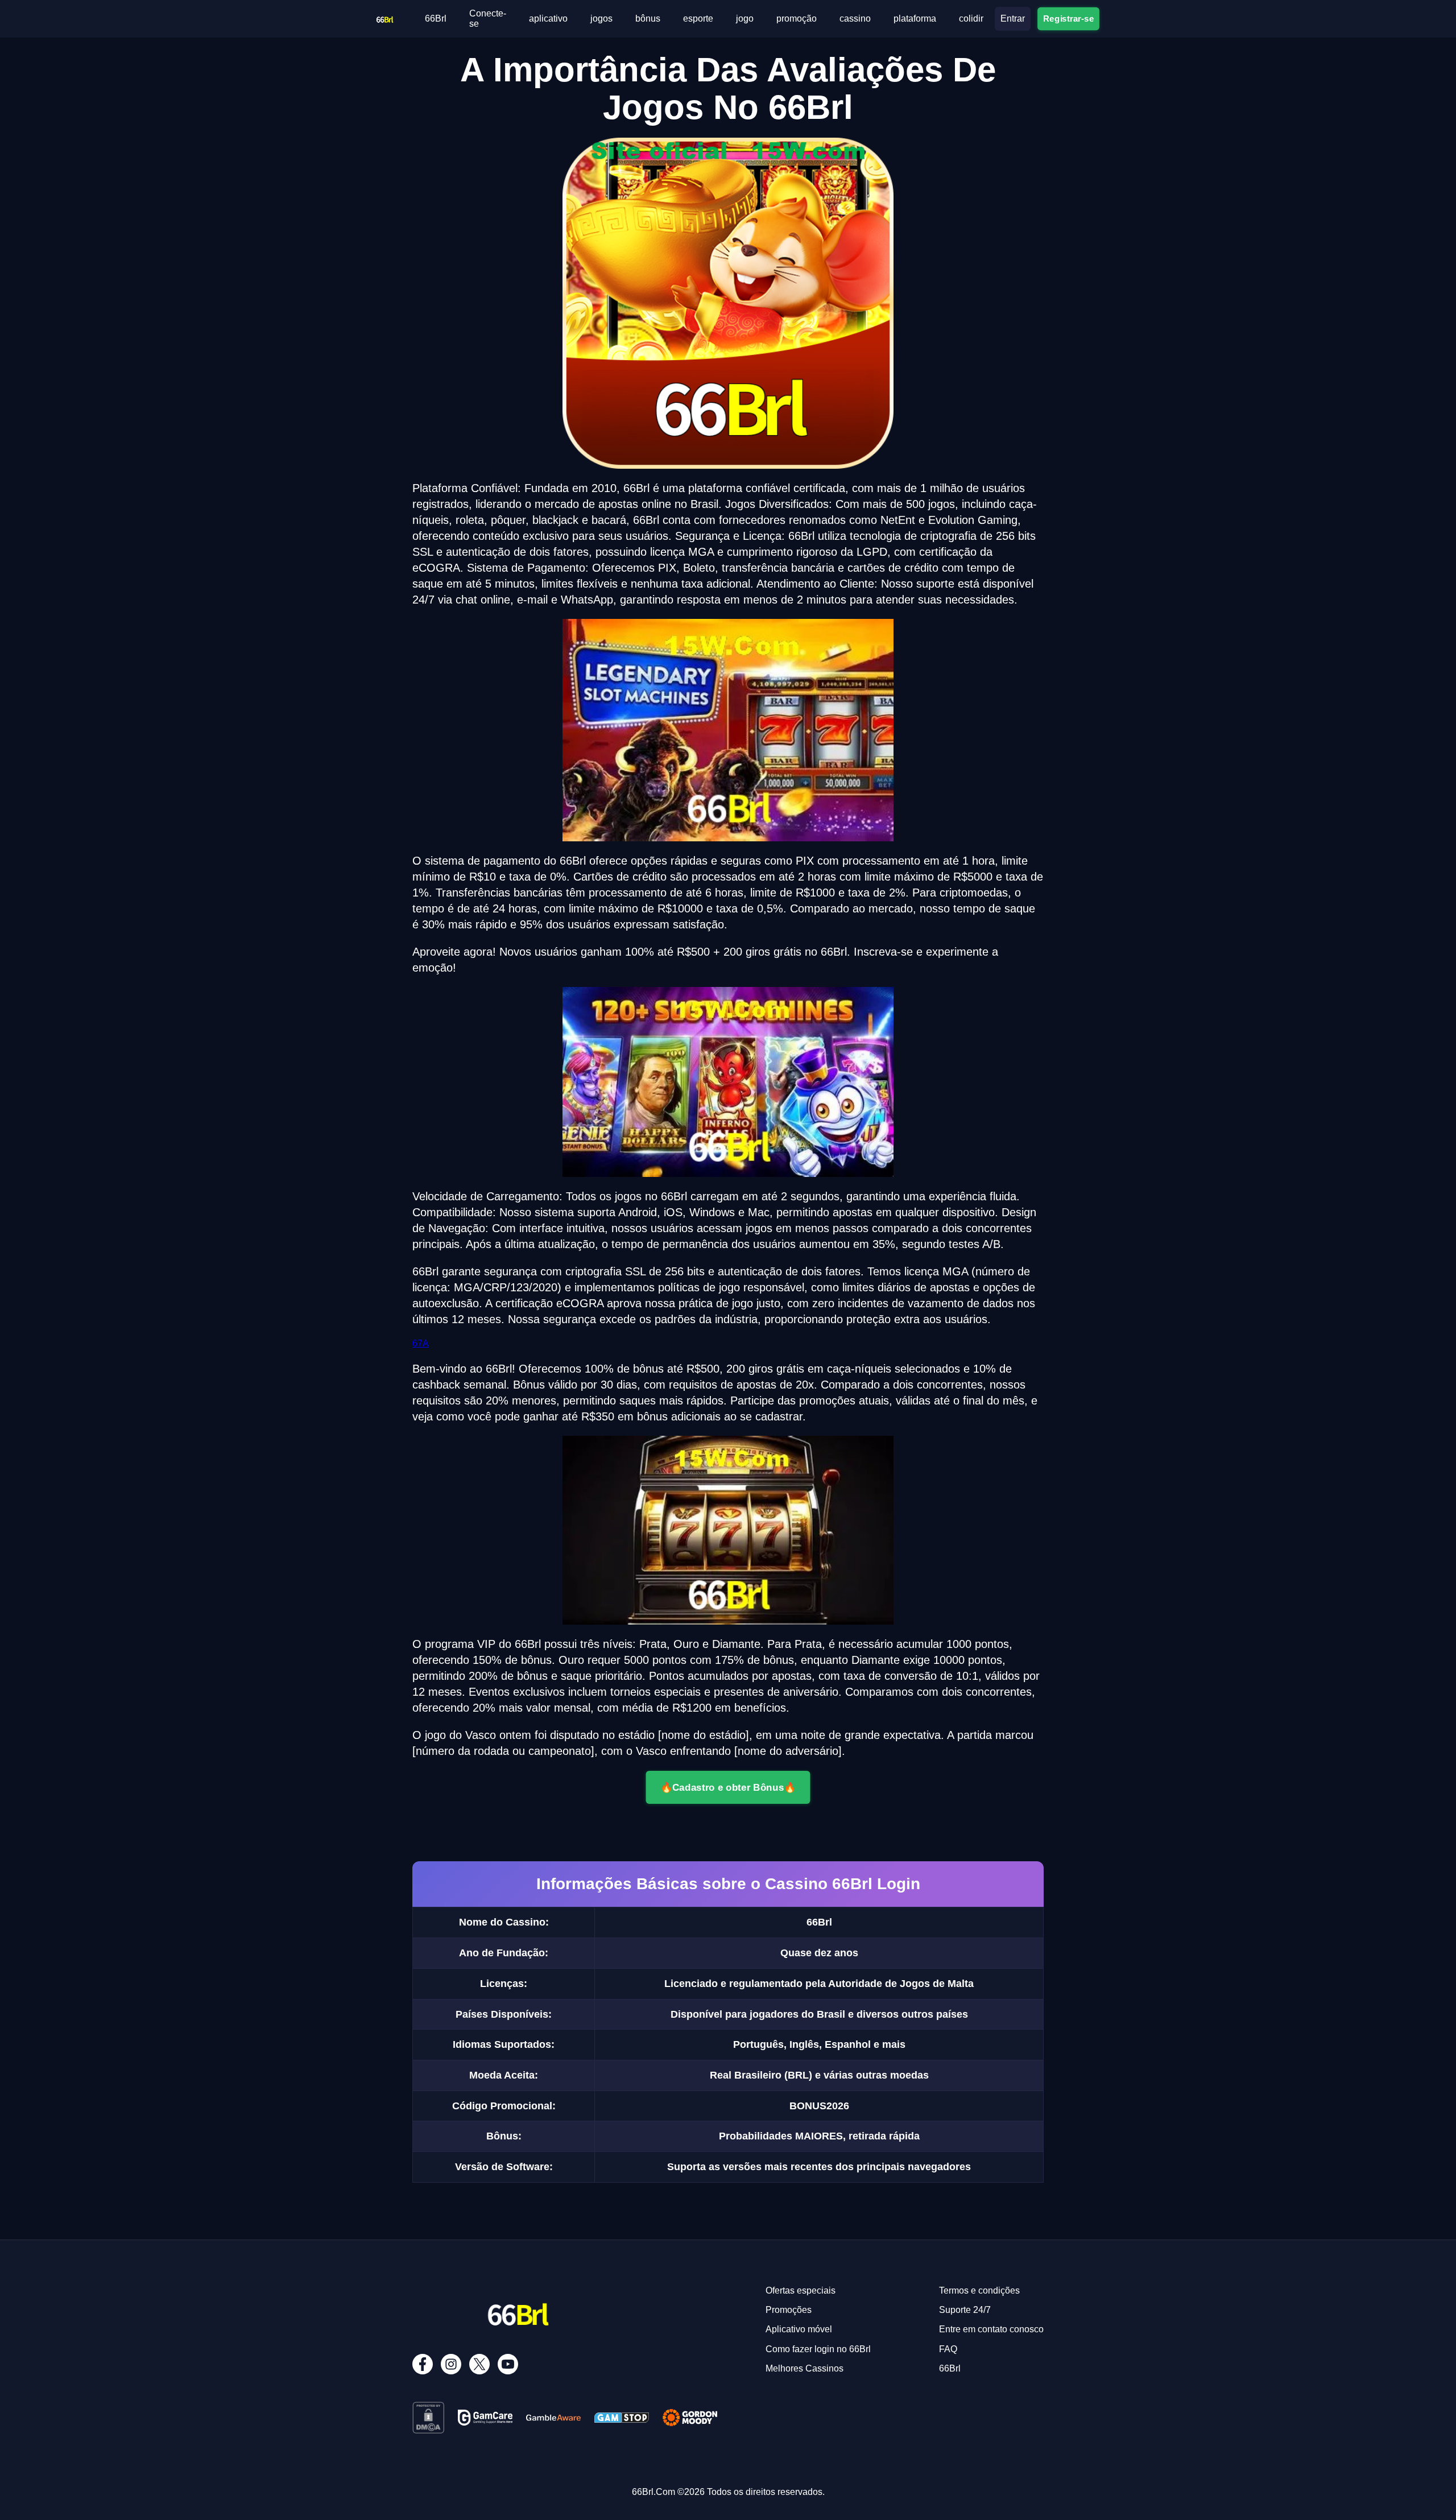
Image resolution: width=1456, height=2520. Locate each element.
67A (421, 1343)
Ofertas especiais (801, 2290)
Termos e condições (979, 2290)
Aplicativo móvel (799, 2329)
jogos (601, 18)
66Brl (436, 18)
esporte (698, 18)
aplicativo (548, 18)
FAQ (948, 2349)
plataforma (915, 18)
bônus (648, 18)
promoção (797, 18)
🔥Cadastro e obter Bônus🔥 (728, 1787)
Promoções (789, 2310)
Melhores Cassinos (804, 2368)
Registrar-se (1068, 18)
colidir (971, 18)
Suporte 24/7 (965, 2310)
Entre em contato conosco (991, 2329)
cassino (855, 18)
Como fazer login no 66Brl (818, 2349)
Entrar (1013, 18)
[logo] (384, 16)
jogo (745, 18)
